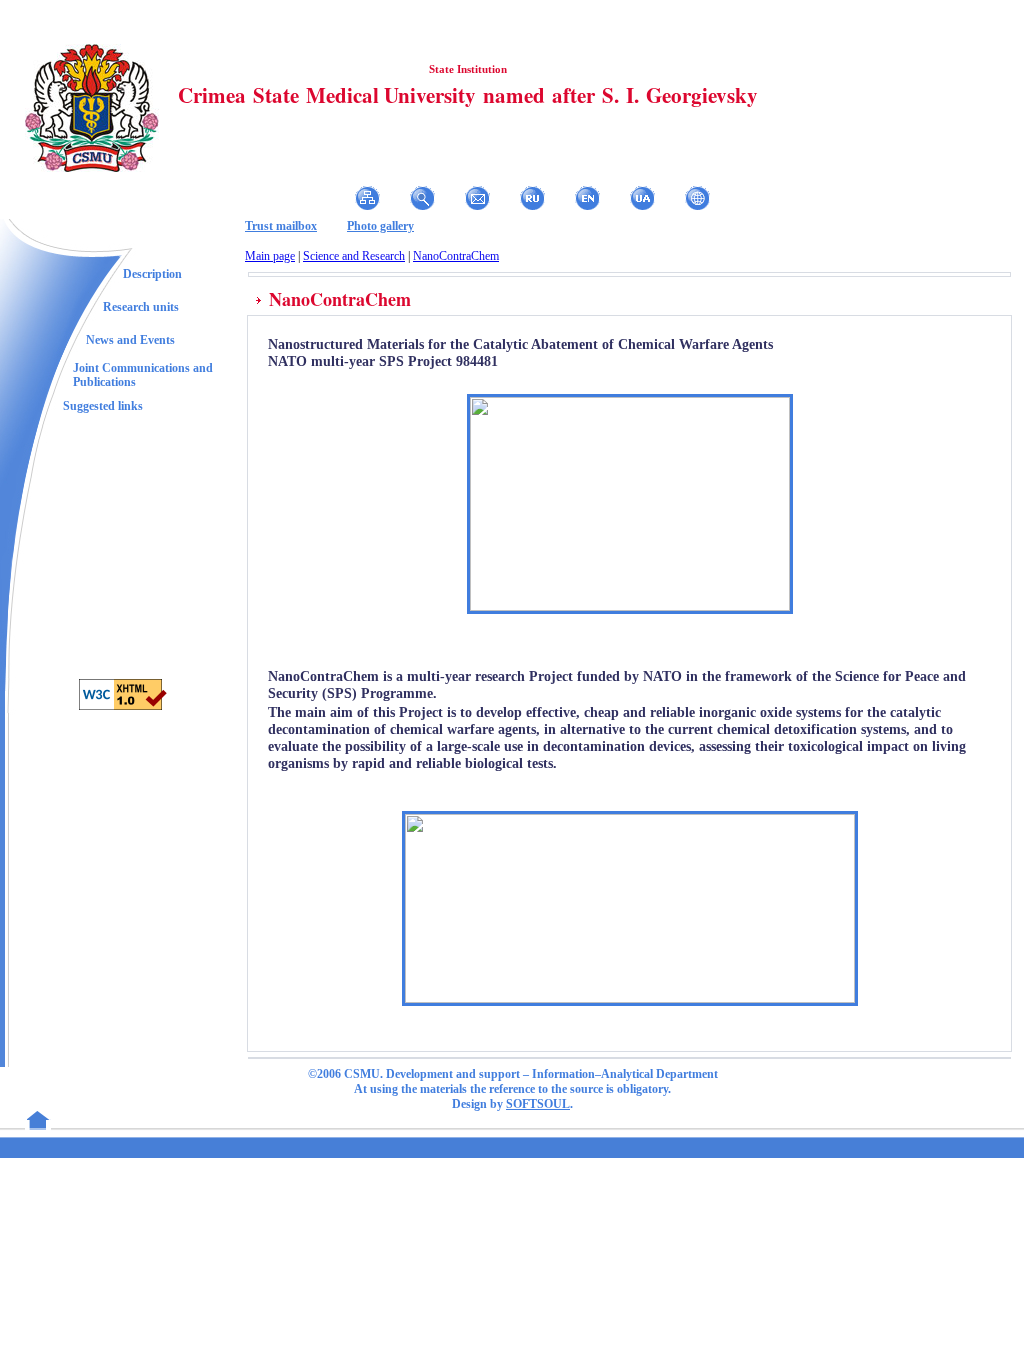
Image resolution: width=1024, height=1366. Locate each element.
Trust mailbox (281, 226)
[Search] (422, 198)
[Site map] (367, 198)
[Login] (312, 198)
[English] (587, 198)
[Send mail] (477, 198)
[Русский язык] (532, 198)
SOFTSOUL (538, 1104)
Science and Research (354, 256)
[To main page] (257, 198)
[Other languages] (697, 198)
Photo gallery (380, 226)
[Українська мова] (642, 198)
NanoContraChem (456, 256)
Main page (270, 256)
